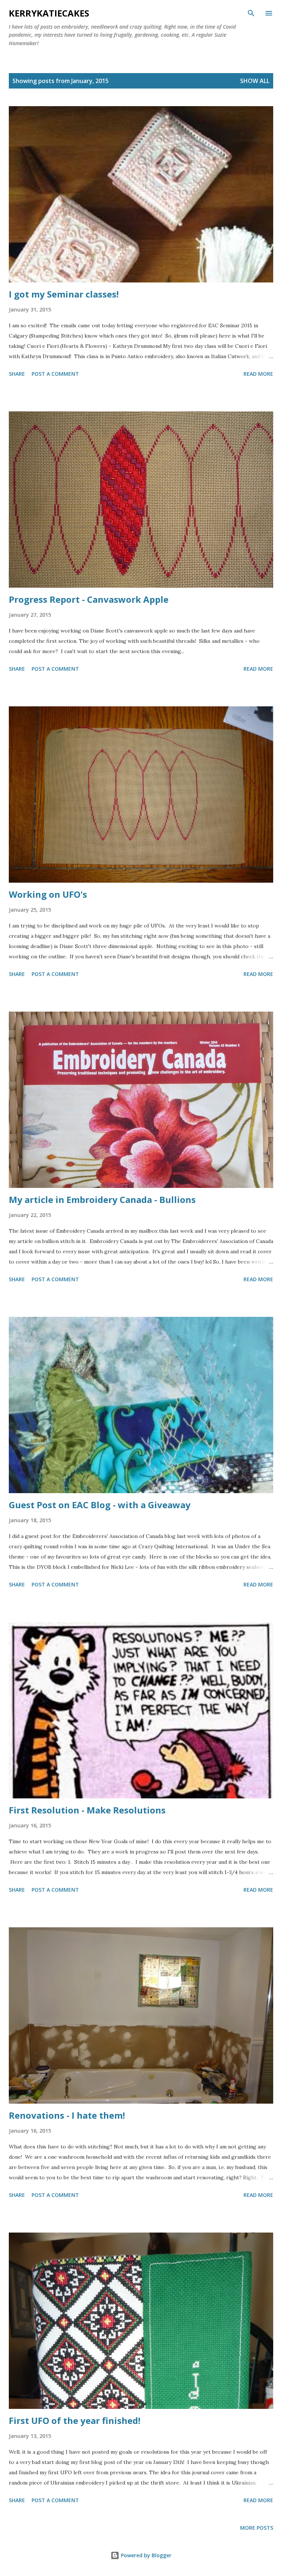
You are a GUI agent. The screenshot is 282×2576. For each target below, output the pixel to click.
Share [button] (17, 374)
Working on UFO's (48, 894)
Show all (255, 81)
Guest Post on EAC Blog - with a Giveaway (100, 1505)
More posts (257, 2528)
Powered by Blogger (145, 2555)
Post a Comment (55, 374)
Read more (258, 374)
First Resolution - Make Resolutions (87, 1810)
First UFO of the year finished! (75, 2420)
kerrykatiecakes (49, 13)
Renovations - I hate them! (67, 2115)
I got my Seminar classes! (64, 294)
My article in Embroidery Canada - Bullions (102, 1199)
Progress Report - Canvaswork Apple (89, 599)
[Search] (251, 13)
